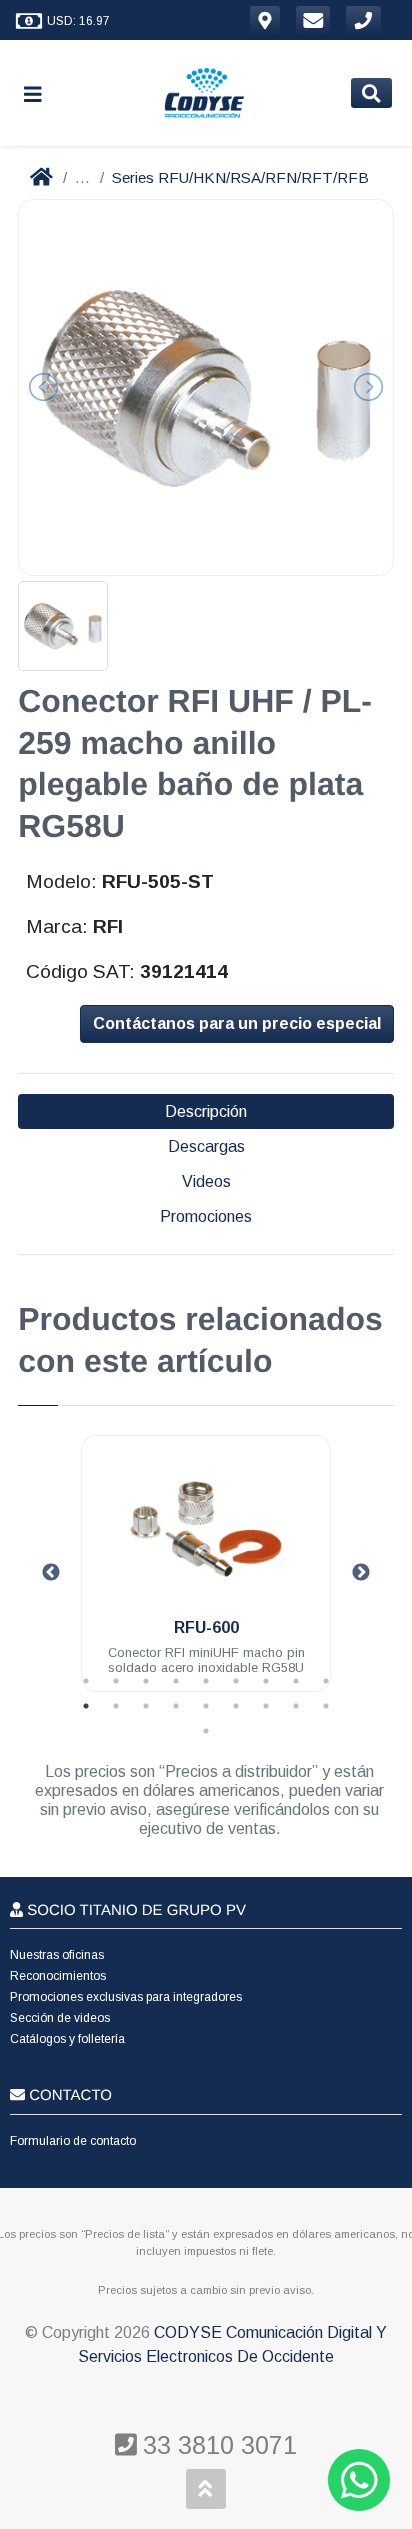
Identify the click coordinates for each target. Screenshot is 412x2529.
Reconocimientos (58, 1976)
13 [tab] (176, 1706)
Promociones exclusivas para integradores (126, 1997)
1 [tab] (86, 1681)
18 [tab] (326, 1706)
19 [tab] (206, 1731)
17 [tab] (296, 1706)
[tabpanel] (206, 1575)
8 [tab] (296, 1681)
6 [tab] (236, 1681)
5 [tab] (206, 1681)
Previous (51, 1573)
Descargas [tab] (206, 1146)
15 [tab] (236, 1706)
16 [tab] (266, 1706)
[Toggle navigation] (41, 93)
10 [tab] (86, 1706)
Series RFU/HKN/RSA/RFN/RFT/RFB (240, 177)
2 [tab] (116, 1681)
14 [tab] (206, 1706)
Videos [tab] (206, 1181)
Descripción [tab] (206, 1111)
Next (361, 1573)
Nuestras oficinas (57, 1955)
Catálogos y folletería (67, 2039)
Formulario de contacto (73, 2141)
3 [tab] (146, 1681)
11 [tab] (116, 1706)
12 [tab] (146, 1706)
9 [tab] (326, 1681)
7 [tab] (266, 1681)
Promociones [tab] (206, 1216)
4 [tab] (176, 1681)
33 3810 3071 (216, 2445)
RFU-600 (206, 1627)
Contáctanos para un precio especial (237, 1023)
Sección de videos (60, 2018)
